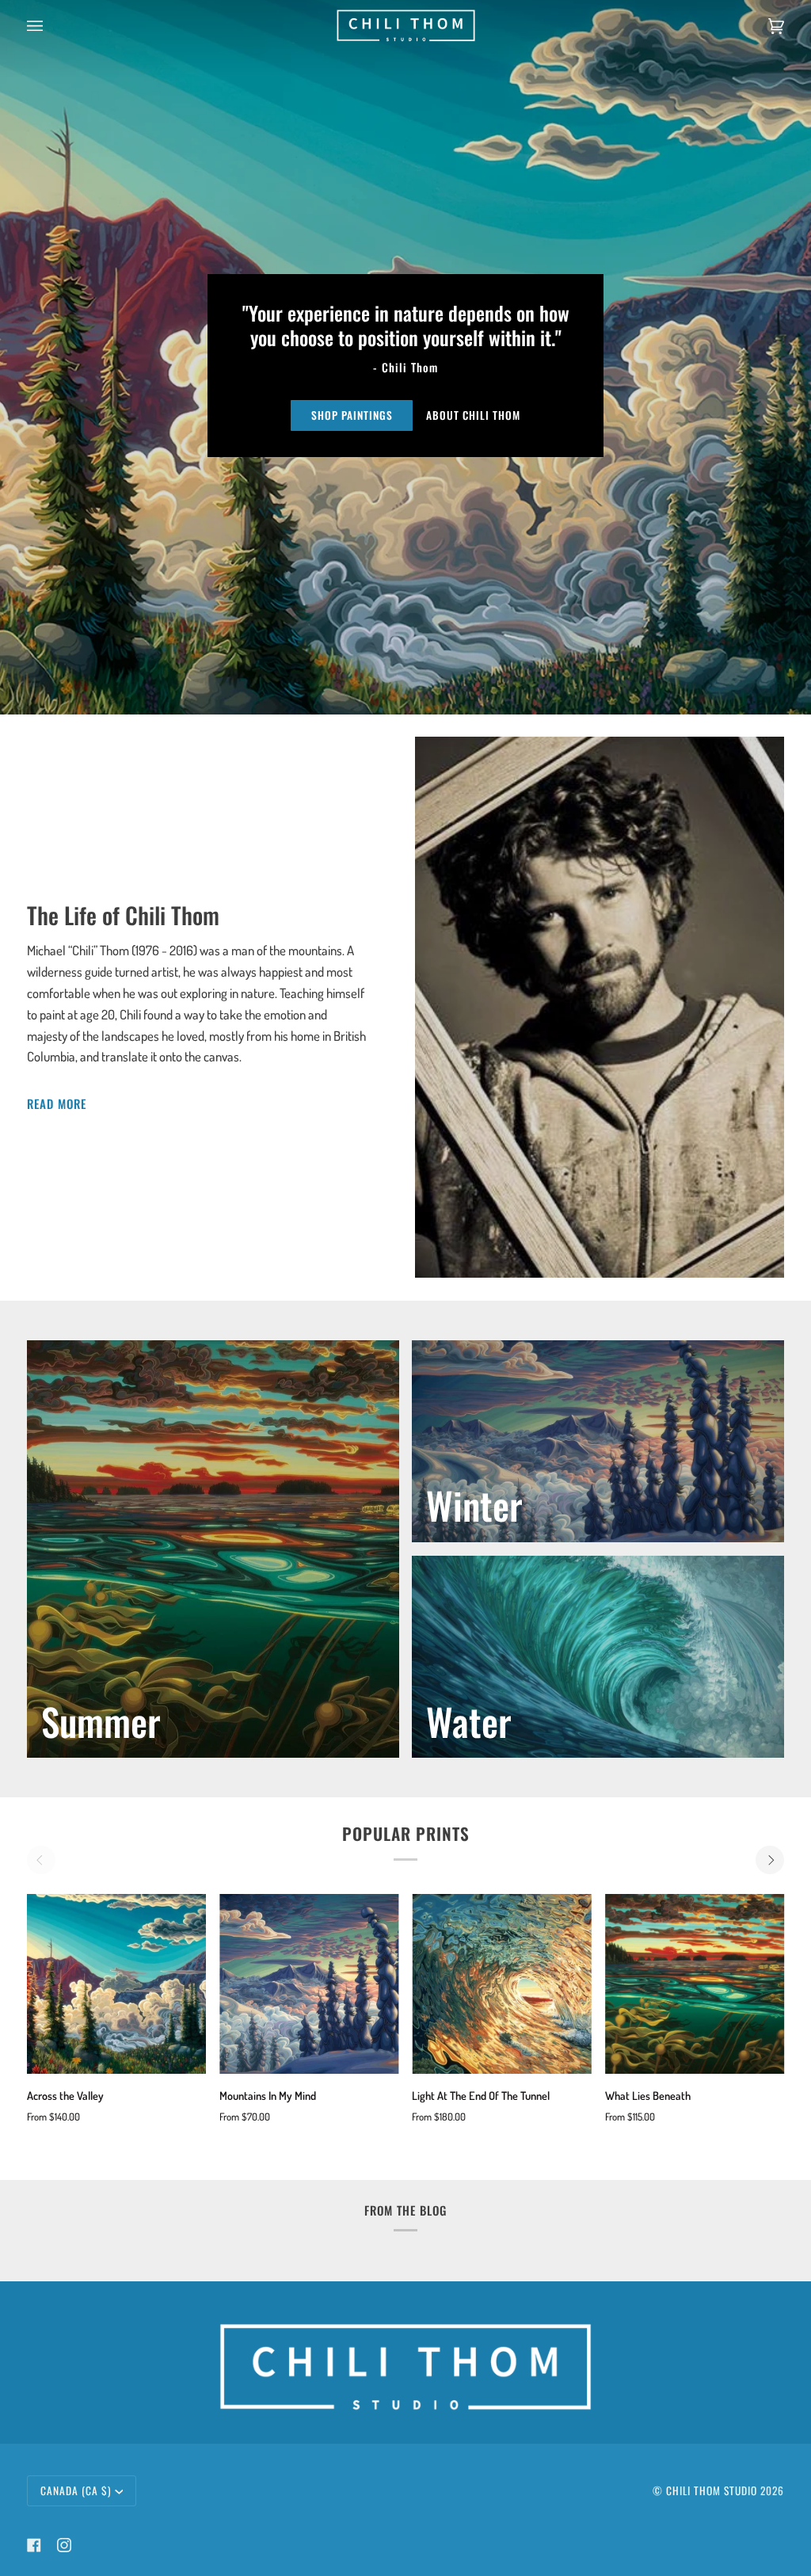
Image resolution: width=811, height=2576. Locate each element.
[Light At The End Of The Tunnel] (502, 1984)
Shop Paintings (352, 415)
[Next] (770, 1860)
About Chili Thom (473, 415)
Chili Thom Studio (712, 2490)
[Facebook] (34, 2545)
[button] (405, 2319)
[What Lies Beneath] (695, 1984)
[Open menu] (51, 26)
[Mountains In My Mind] (309, 1984)
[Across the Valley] (117, 1984)
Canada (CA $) (76, 2490)
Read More (57, 1103)
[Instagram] (64, 2545)
